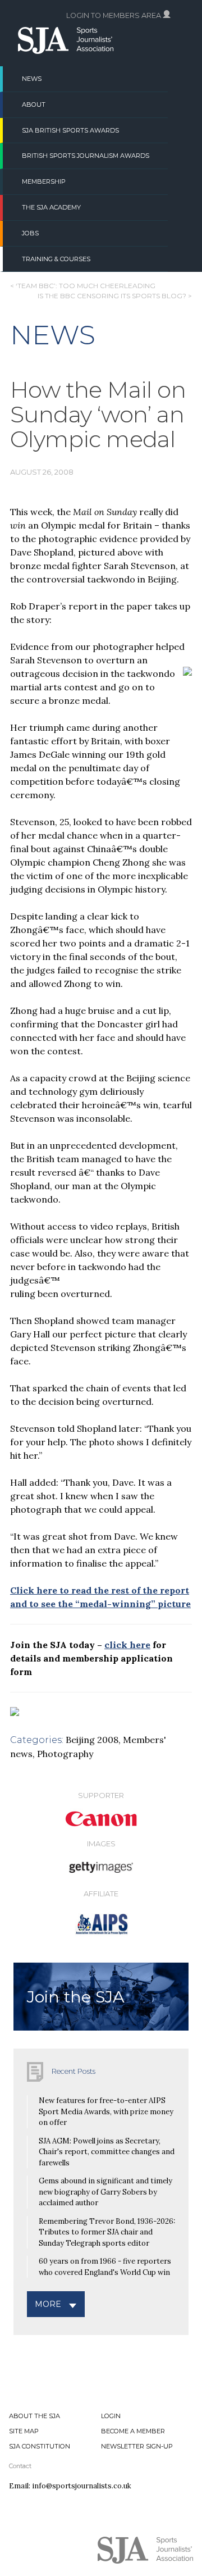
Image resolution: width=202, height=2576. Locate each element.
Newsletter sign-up (137, 2446)
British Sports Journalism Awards (86, 156)
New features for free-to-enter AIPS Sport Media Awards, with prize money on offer (106, 2111)
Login (111, 2416)
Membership (44, 181)
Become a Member (133, 2431)
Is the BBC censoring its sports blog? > (115, 296)
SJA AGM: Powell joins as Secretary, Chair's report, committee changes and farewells (107, 2152)
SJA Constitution (40, 2446)
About (34, 104)
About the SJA (35, 2416)
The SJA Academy (51, 207)
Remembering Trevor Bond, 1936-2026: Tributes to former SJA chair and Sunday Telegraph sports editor (107, 2232)
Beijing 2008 (92, 1740)
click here (127, 1645)
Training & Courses (56, 259)
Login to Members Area (114, 15)
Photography (65, 1754)
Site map (24, 2431)
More (48, 2304)
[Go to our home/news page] (66, 51)
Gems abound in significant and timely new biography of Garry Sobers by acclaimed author (105, 2192)
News (32, 79)
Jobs (30, 233)
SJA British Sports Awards (70, 130)
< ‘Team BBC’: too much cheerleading (83, 286)
